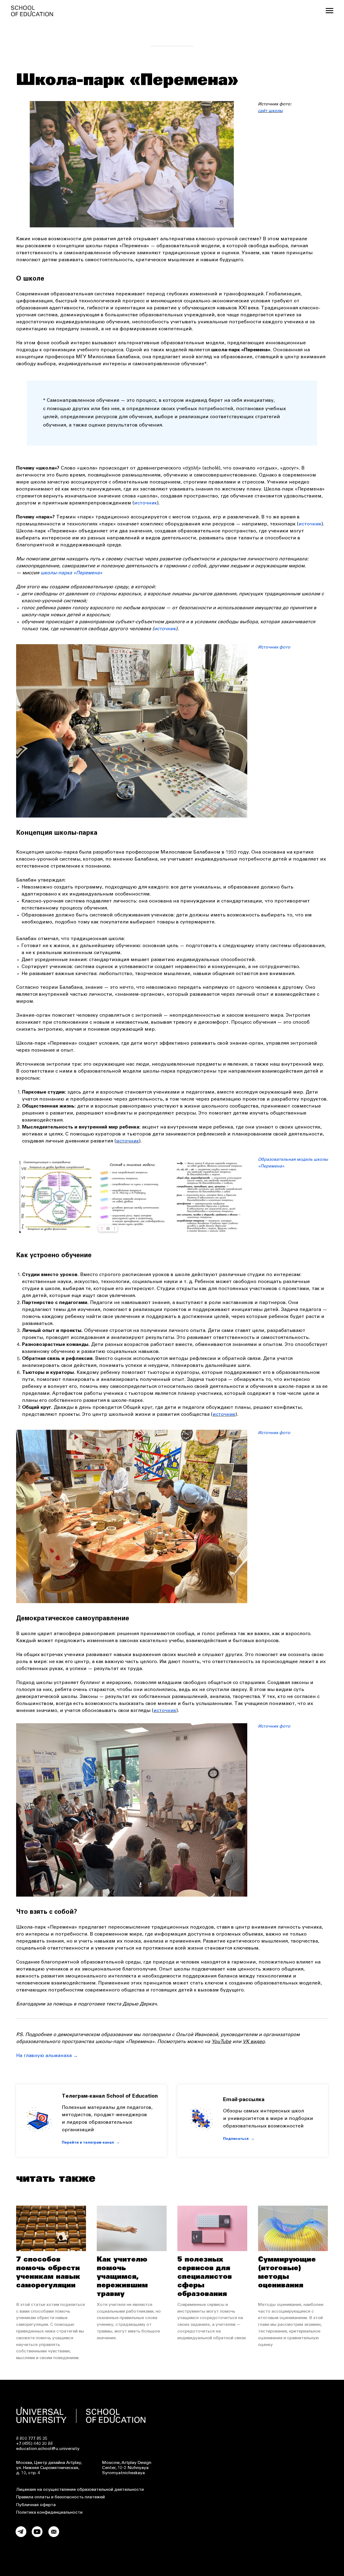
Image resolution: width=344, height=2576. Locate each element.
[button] (271, 2100)
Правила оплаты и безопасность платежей (60, 2497)
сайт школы (270, 111)
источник (146, 503)
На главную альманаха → (47, 2056)
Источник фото (274, 647)
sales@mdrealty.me (248, 2539)
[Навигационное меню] (329, 11)
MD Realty (190, 2498)
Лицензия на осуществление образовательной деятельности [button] (80, 2490)
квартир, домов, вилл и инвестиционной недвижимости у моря (246, 2503)
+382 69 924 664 (293, 2539)
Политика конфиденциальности (49, 2513)
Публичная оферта (36, 2505)
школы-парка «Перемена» (71, 573)
